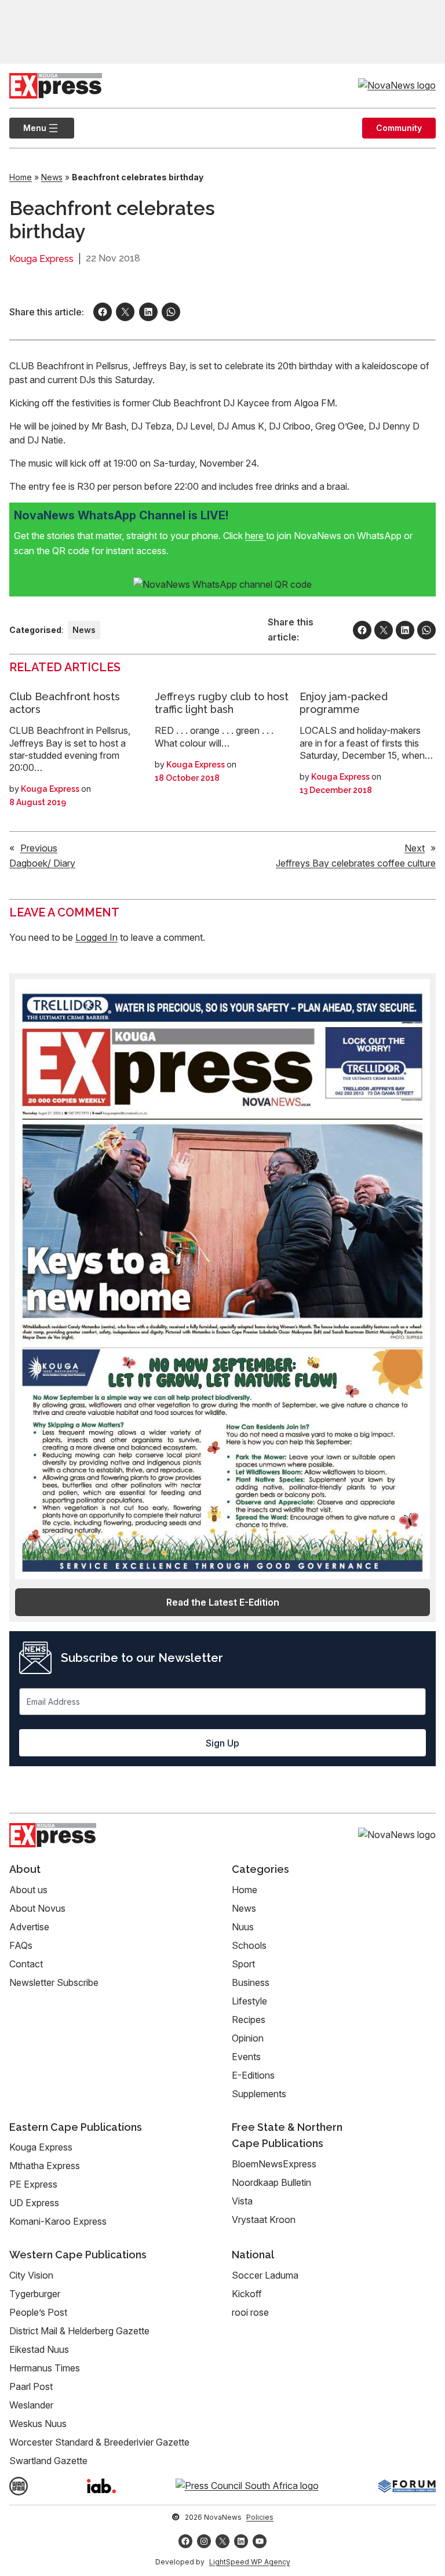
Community (399, 128)
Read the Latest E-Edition (223, 1602)
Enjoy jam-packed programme (344, 703)
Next (415, 848)
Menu (28, 128)
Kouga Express (41, 259)
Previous (39, 848)
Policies (260, 2517)
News (52, 177)
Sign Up (222, 1743)
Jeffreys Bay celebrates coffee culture (356, 863)
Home (21, 177)
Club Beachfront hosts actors (65, 703)
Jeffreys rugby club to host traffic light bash (222, 703)
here (256, 536)
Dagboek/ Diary (42, 863)
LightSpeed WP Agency (250, 2562)
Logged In (96, 937)
